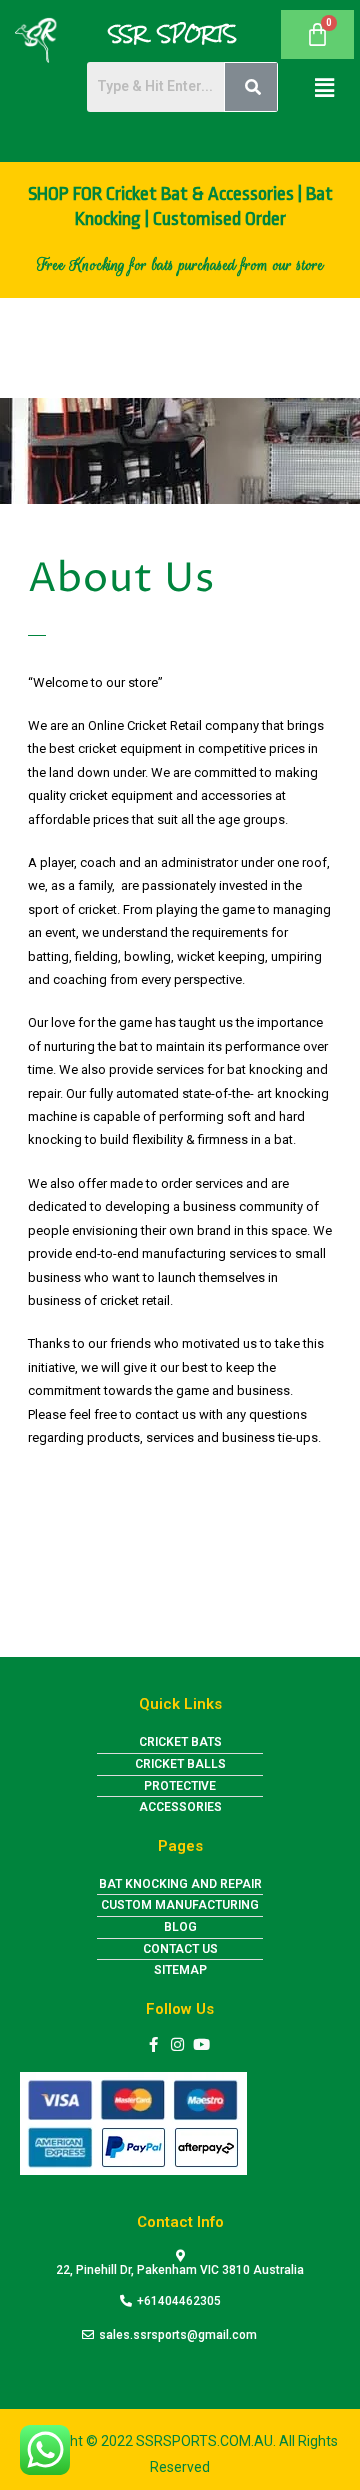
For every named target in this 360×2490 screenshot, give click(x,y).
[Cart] (317, 34)
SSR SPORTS (173, 34)
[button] (324, 87)
